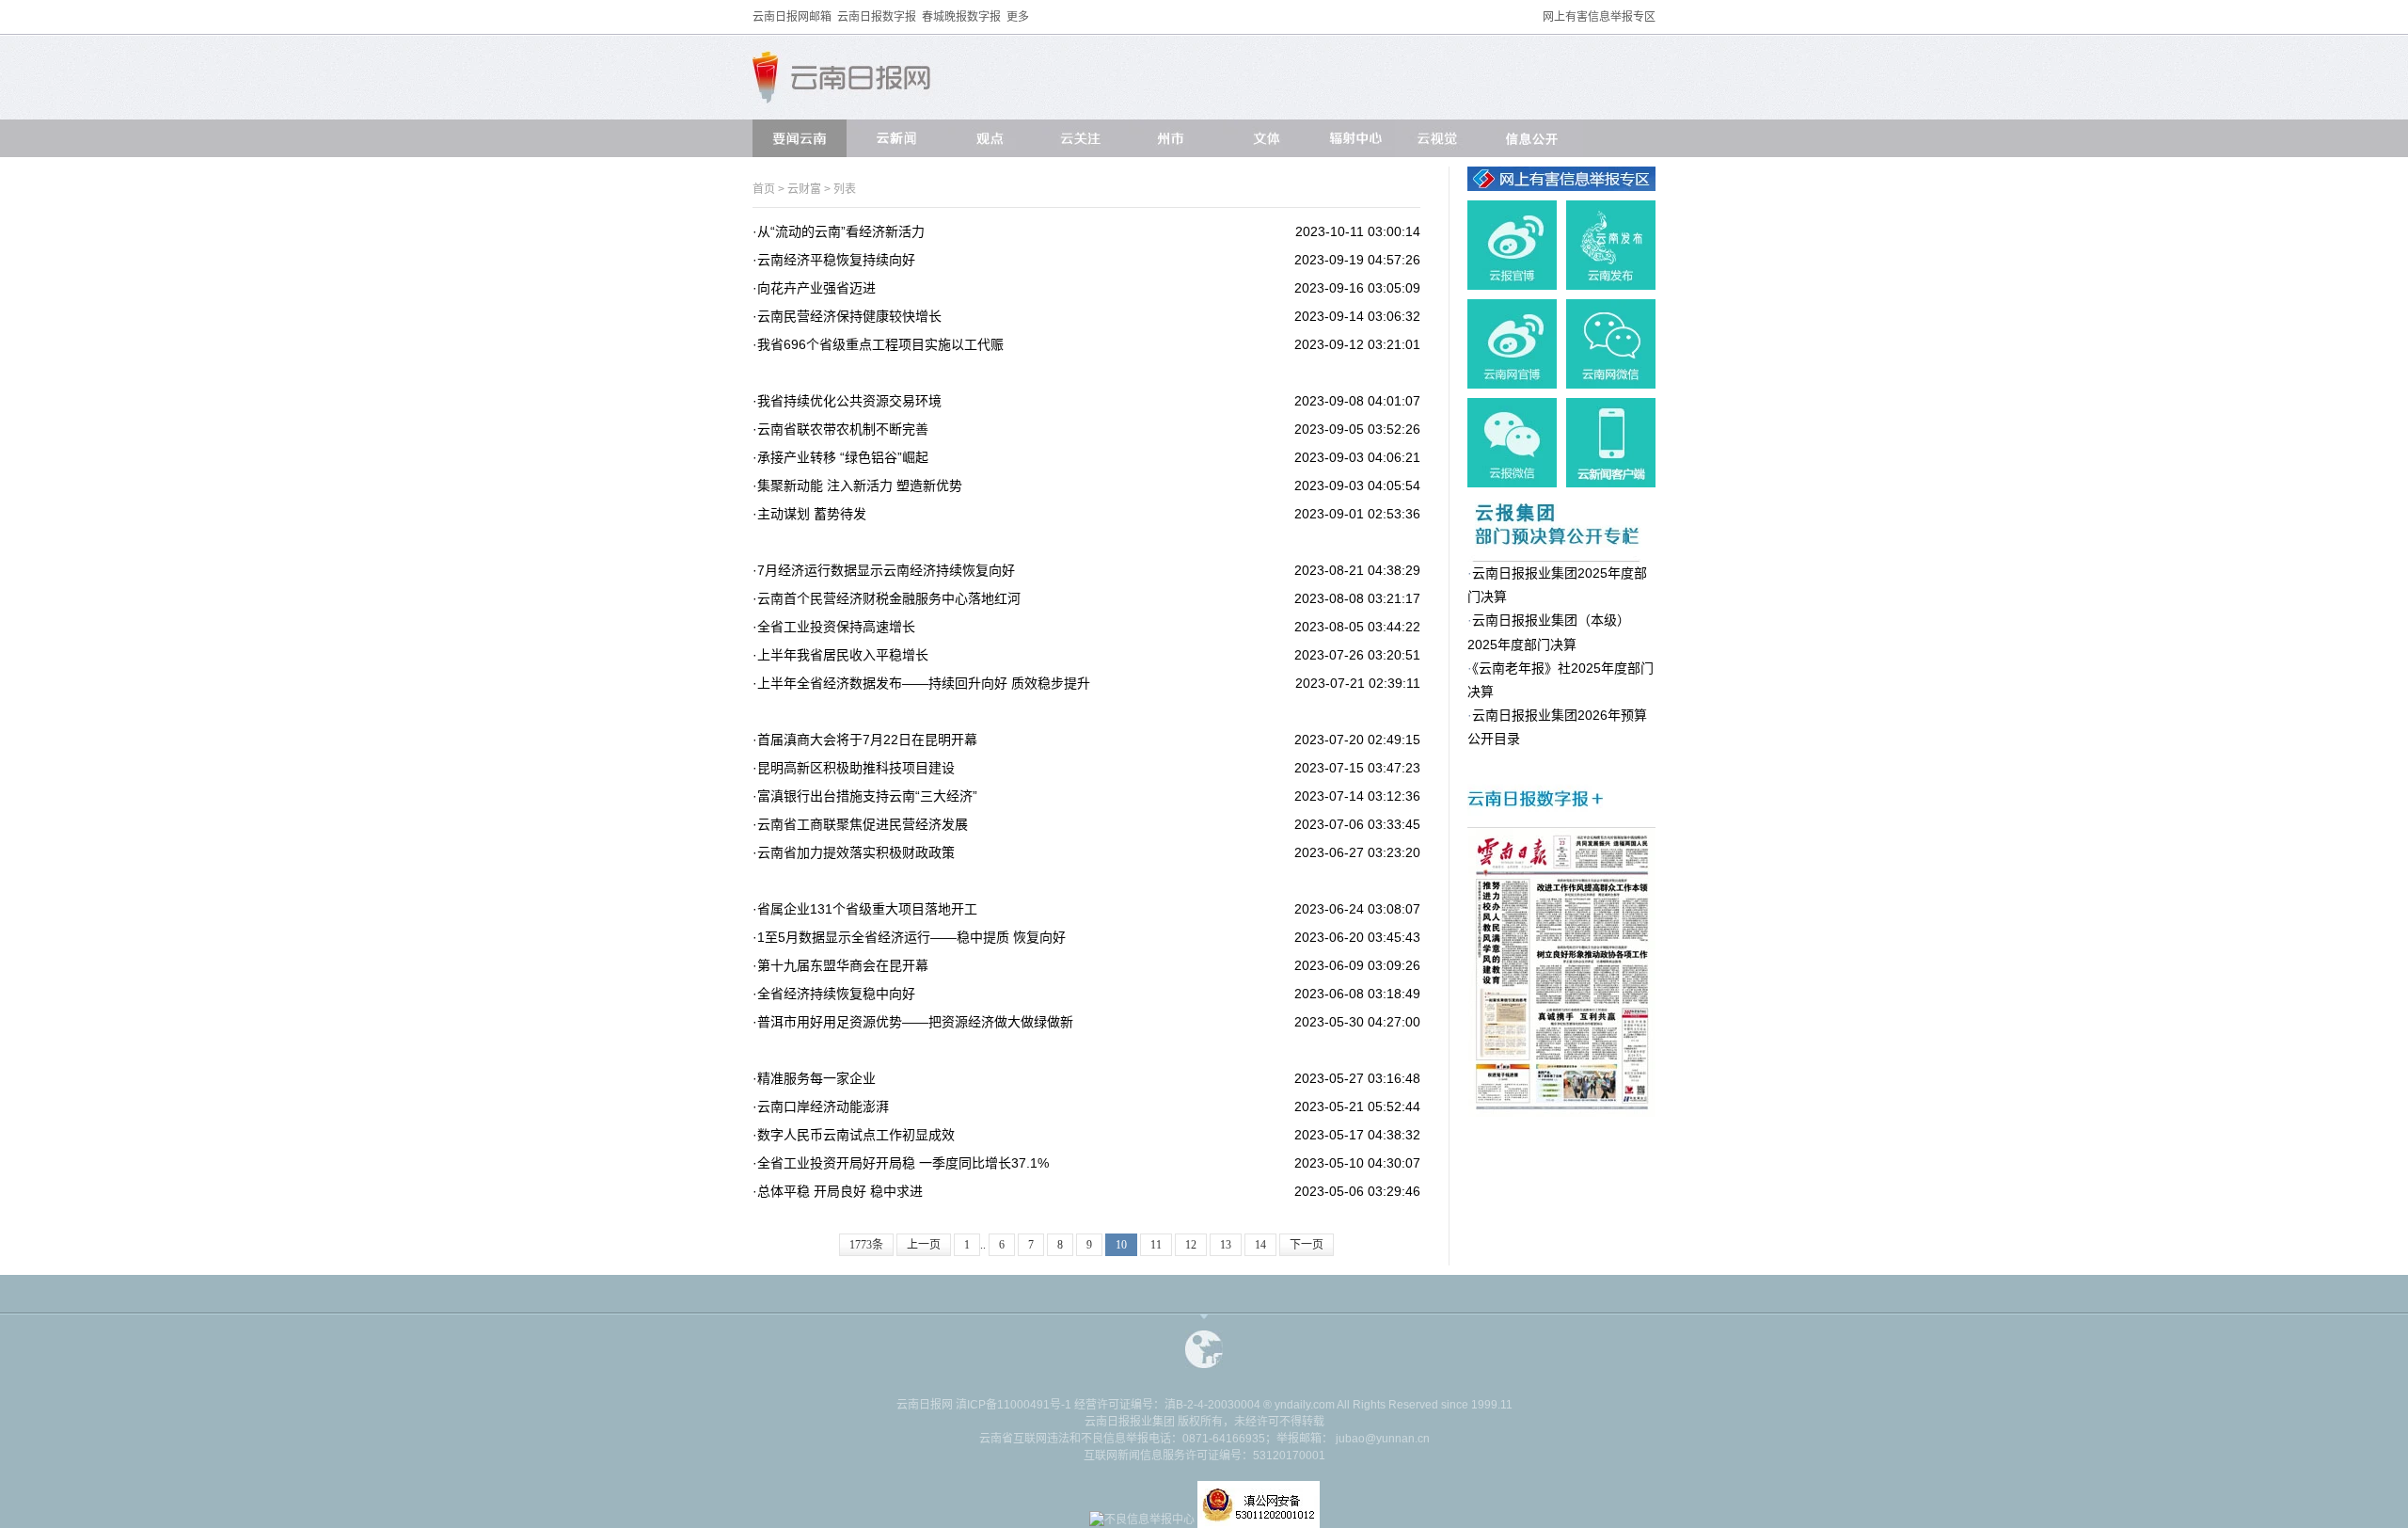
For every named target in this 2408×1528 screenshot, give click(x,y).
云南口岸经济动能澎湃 (823, 1106)
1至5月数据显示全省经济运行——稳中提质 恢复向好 (911, 937)
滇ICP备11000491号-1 (1014, 1405)
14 (1260, 1245)
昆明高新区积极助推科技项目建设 (856, 768)
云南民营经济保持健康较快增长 (849, 316)
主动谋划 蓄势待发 (812, 514)
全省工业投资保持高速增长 (836, 627)
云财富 (806, 189)
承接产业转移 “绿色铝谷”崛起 (843, 457)
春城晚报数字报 (961, 17)
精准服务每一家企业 (816, 1078)
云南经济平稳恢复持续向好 (836, 260)
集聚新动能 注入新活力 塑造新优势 (860, 485)
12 (1191, 1245)
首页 (764, 189)
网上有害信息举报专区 (1599, 17)
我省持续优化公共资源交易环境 (849, 401)
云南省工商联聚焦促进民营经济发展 (863, 824)
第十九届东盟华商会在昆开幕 (843, 965)
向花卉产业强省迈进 (816, 288)
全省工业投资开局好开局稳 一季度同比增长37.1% (903, 1163)
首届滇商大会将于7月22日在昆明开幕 (867, 740)
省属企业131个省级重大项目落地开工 (867, 909)
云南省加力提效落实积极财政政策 (856, 852)
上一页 (924, 1245)
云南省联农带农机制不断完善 (843, 429)
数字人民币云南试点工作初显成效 (856, 1135)
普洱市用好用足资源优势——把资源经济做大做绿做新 (915, 1022)
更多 (1018, 17)
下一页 (1307, 1245)
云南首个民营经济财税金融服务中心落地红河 (889, 598)
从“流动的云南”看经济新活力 (841, 231)
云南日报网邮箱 (792, 17)
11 (1156, 1245)
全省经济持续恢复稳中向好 (836, 994)
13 (1226, 1245)
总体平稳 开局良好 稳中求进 (840, 1191)
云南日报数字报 (877, 17)
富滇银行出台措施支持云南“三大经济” (867, 796)
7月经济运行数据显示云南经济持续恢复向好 (886, 570)
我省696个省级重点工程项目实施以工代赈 (880, 344)
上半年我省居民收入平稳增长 (843, 655)
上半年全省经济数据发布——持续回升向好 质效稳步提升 (924, 683)
